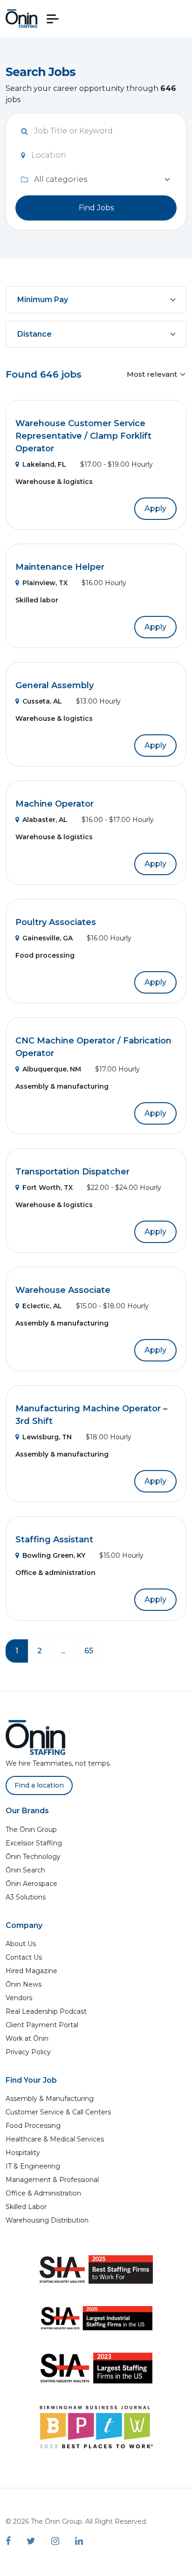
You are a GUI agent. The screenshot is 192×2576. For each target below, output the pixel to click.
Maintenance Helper (60, 567)
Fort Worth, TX (48, 1188)
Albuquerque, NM (52, 1069)
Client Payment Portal (42, 2025)
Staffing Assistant (54, 1540)
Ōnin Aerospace (31, 1884)
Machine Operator (55, 804)
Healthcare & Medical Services (55, 2139)
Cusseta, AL (42, 701)
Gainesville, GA (48, 938)
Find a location (39, 1785)
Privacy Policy (28, 2052)
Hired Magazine (31, 1971)
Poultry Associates (56, 922)
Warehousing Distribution (47, 2220)
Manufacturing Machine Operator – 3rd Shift (91, 1415)
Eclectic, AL (42, 1306)
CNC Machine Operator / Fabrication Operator (93, 1047)
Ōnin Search (25, 1870)
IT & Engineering (33, 2166)
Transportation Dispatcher (72, 1172)
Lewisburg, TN (47, 1437)
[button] (53, 19)
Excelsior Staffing (34, 1843)
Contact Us (24, 1957)
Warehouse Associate (63, 1290)
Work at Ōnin (27, 2038)
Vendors (19, 1998)
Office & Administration (43, 2193)
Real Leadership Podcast (46, 2011)
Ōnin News (24, 1984)
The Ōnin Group (31, 1830)
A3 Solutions (26, 1897)
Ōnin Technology (33, 1857)
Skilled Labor (26, 2207)
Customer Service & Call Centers (58, 2112)
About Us (21, 1944)
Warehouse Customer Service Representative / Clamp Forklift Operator (83, 436)
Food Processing (33, 2126)
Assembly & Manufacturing (50, 2099)
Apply (155, 508)
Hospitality (23, 2153)
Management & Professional (52, 2180)
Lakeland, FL (44, 464)
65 (89, 1651)
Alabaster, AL (45, 820)
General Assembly (55, 685)
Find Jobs (96, 208)
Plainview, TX (45, 583)
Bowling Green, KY (54, 1555)
